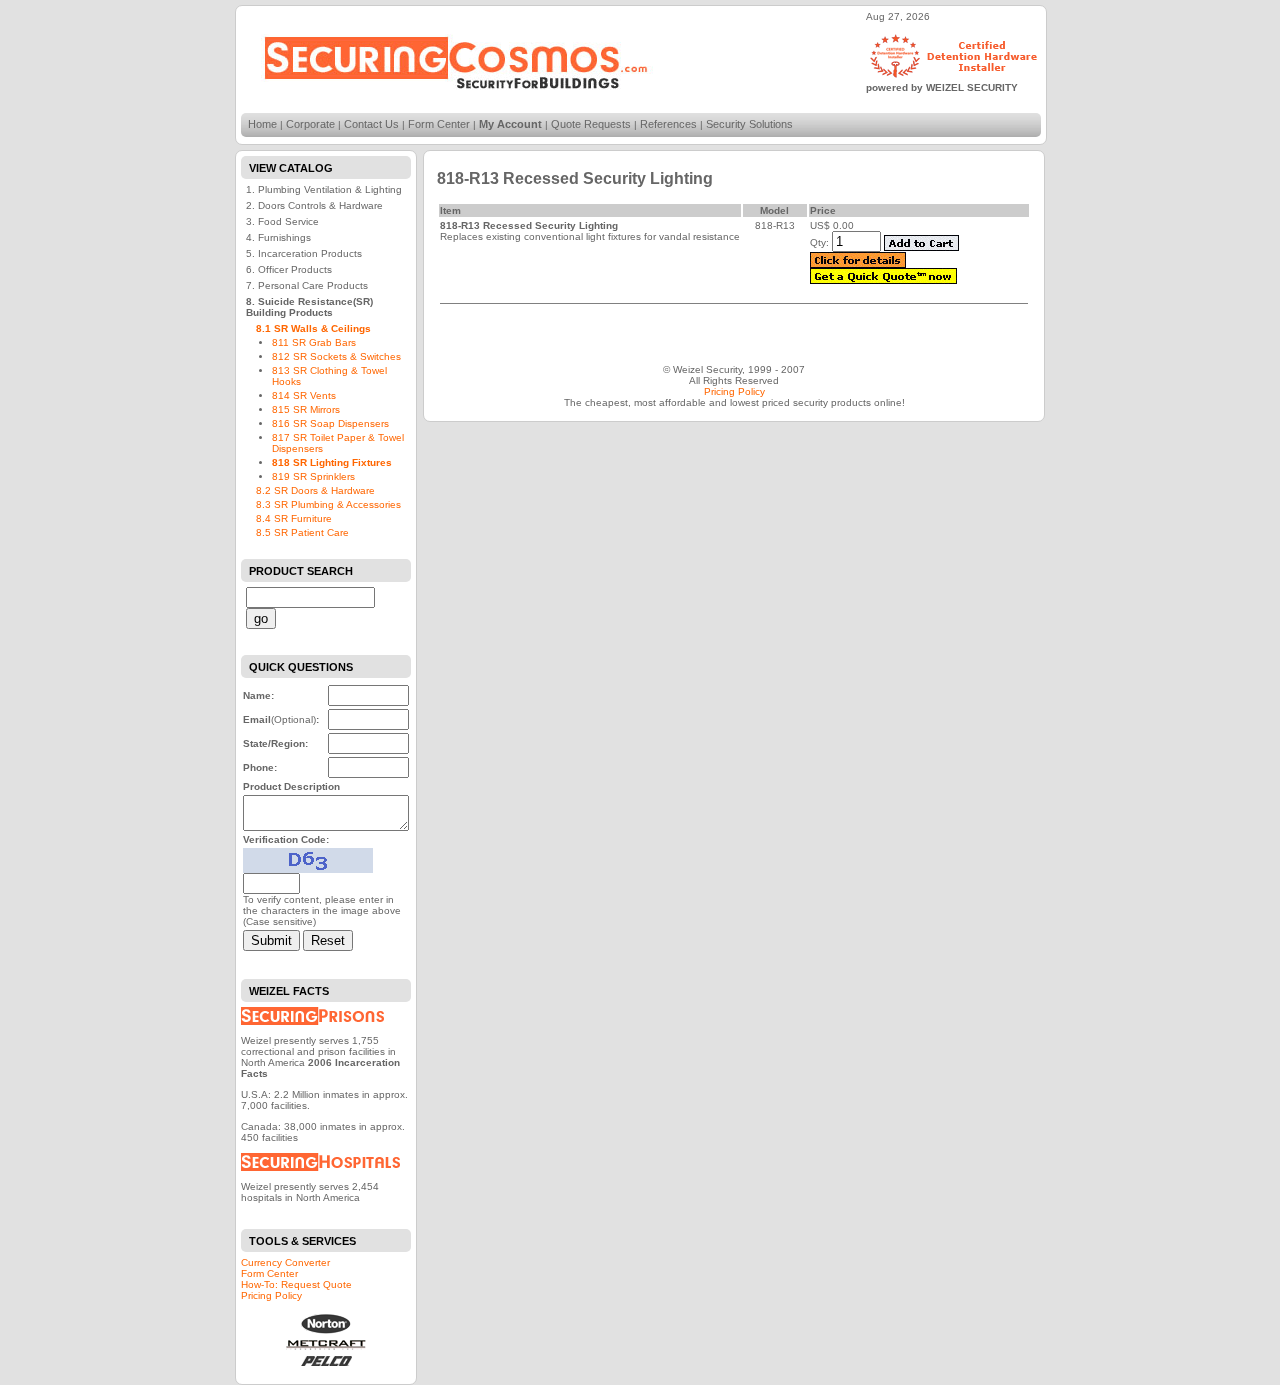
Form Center (439, 124)
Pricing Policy (271, 1295)
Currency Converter (285, 1262)
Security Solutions (749, 124)
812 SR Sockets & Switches (336, 356)
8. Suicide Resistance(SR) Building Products (309, 307)
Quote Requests (591, 124)
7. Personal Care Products (307, 285)
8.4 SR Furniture (294, 518)
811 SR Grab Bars (314, 342)
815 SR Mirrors (306, 409)
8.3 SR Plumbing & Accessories (328, 504)
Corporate (310, 124)
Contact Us (371, 124)
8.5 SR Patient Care (302, 532)
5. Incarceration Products (304, 253)
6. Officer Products (289, 269)
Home (262, 124)
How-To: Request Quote (296, 1284)
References (668, 124)
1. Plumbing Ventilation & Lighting (324, 189)
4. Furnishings (278, 237)
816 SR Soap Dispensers (330, 423)
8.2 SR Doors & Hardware (315, 490)
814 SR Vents (304, 395)
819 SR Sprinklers (313, 476)
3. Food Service (282, 221)
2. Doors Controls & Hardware (314, 205)
